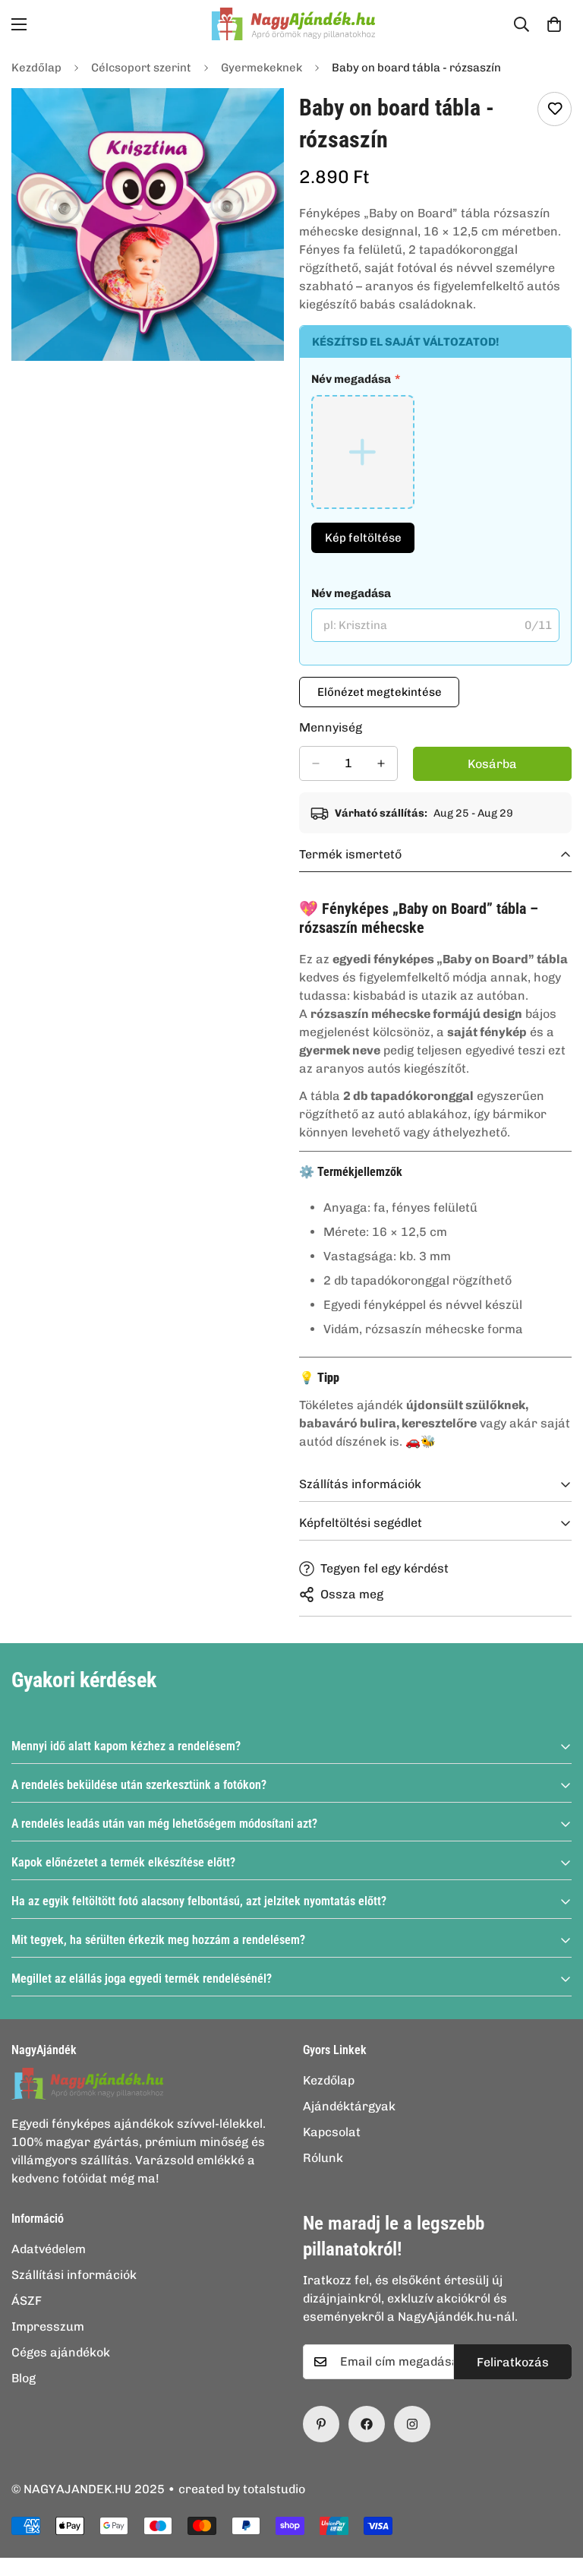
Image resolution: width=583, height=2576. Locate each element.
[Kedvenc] (555, 109)
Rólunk (323, 2158)
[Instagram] (412, 2424)
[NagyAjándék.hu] (291, 24)
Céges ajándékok (61, 2352)
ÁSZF (27, 2301)
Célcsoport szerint (141, 68)
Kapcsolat (332, 2132)
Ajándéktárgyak (349, 2106)
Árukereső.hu (317, 2568)
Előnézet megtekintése (380, 692)
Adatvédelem (49, 2249)
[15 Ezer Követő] (367, 2424)
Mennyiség (331, 727)
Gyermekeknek (262, 68)
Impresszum (48, 2326)
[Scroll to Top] (553, 2493)
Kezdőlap (36, 68)
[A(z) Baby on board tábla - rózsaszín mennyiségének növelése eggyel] (381, 763)
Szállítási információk (74, 2275)
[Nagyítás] (259, 322)
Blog (24, 2378)
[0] (554, 24)
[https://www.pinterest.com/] (321, 2424)
